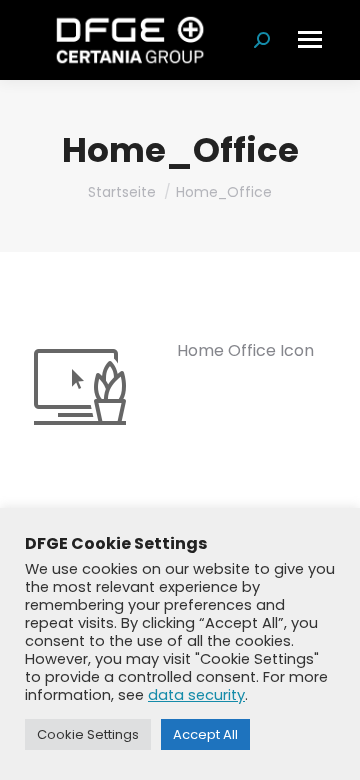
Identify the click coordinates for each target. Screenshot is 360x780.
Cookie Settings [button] (88, 734)
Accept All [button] (205, 734)
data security (196, 695)
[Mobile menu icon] (310, 39)
